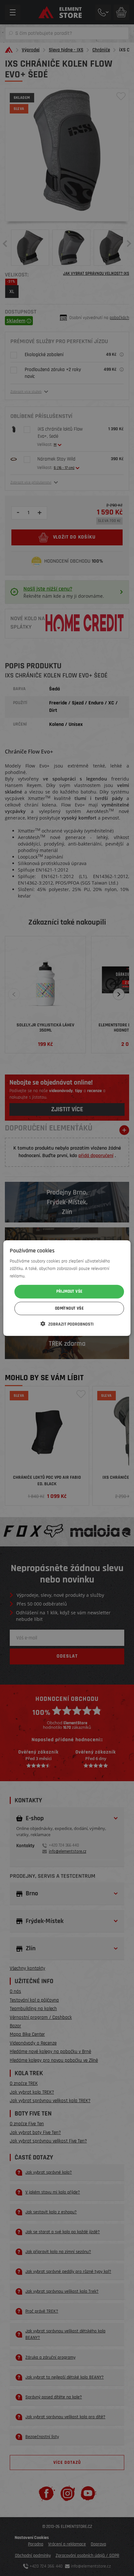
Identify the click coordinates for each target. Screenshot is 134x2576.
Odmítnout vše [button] (69, 1308)
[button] (67, 1324)
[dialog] (67, 1288)
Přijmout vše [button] (69, 1291)
